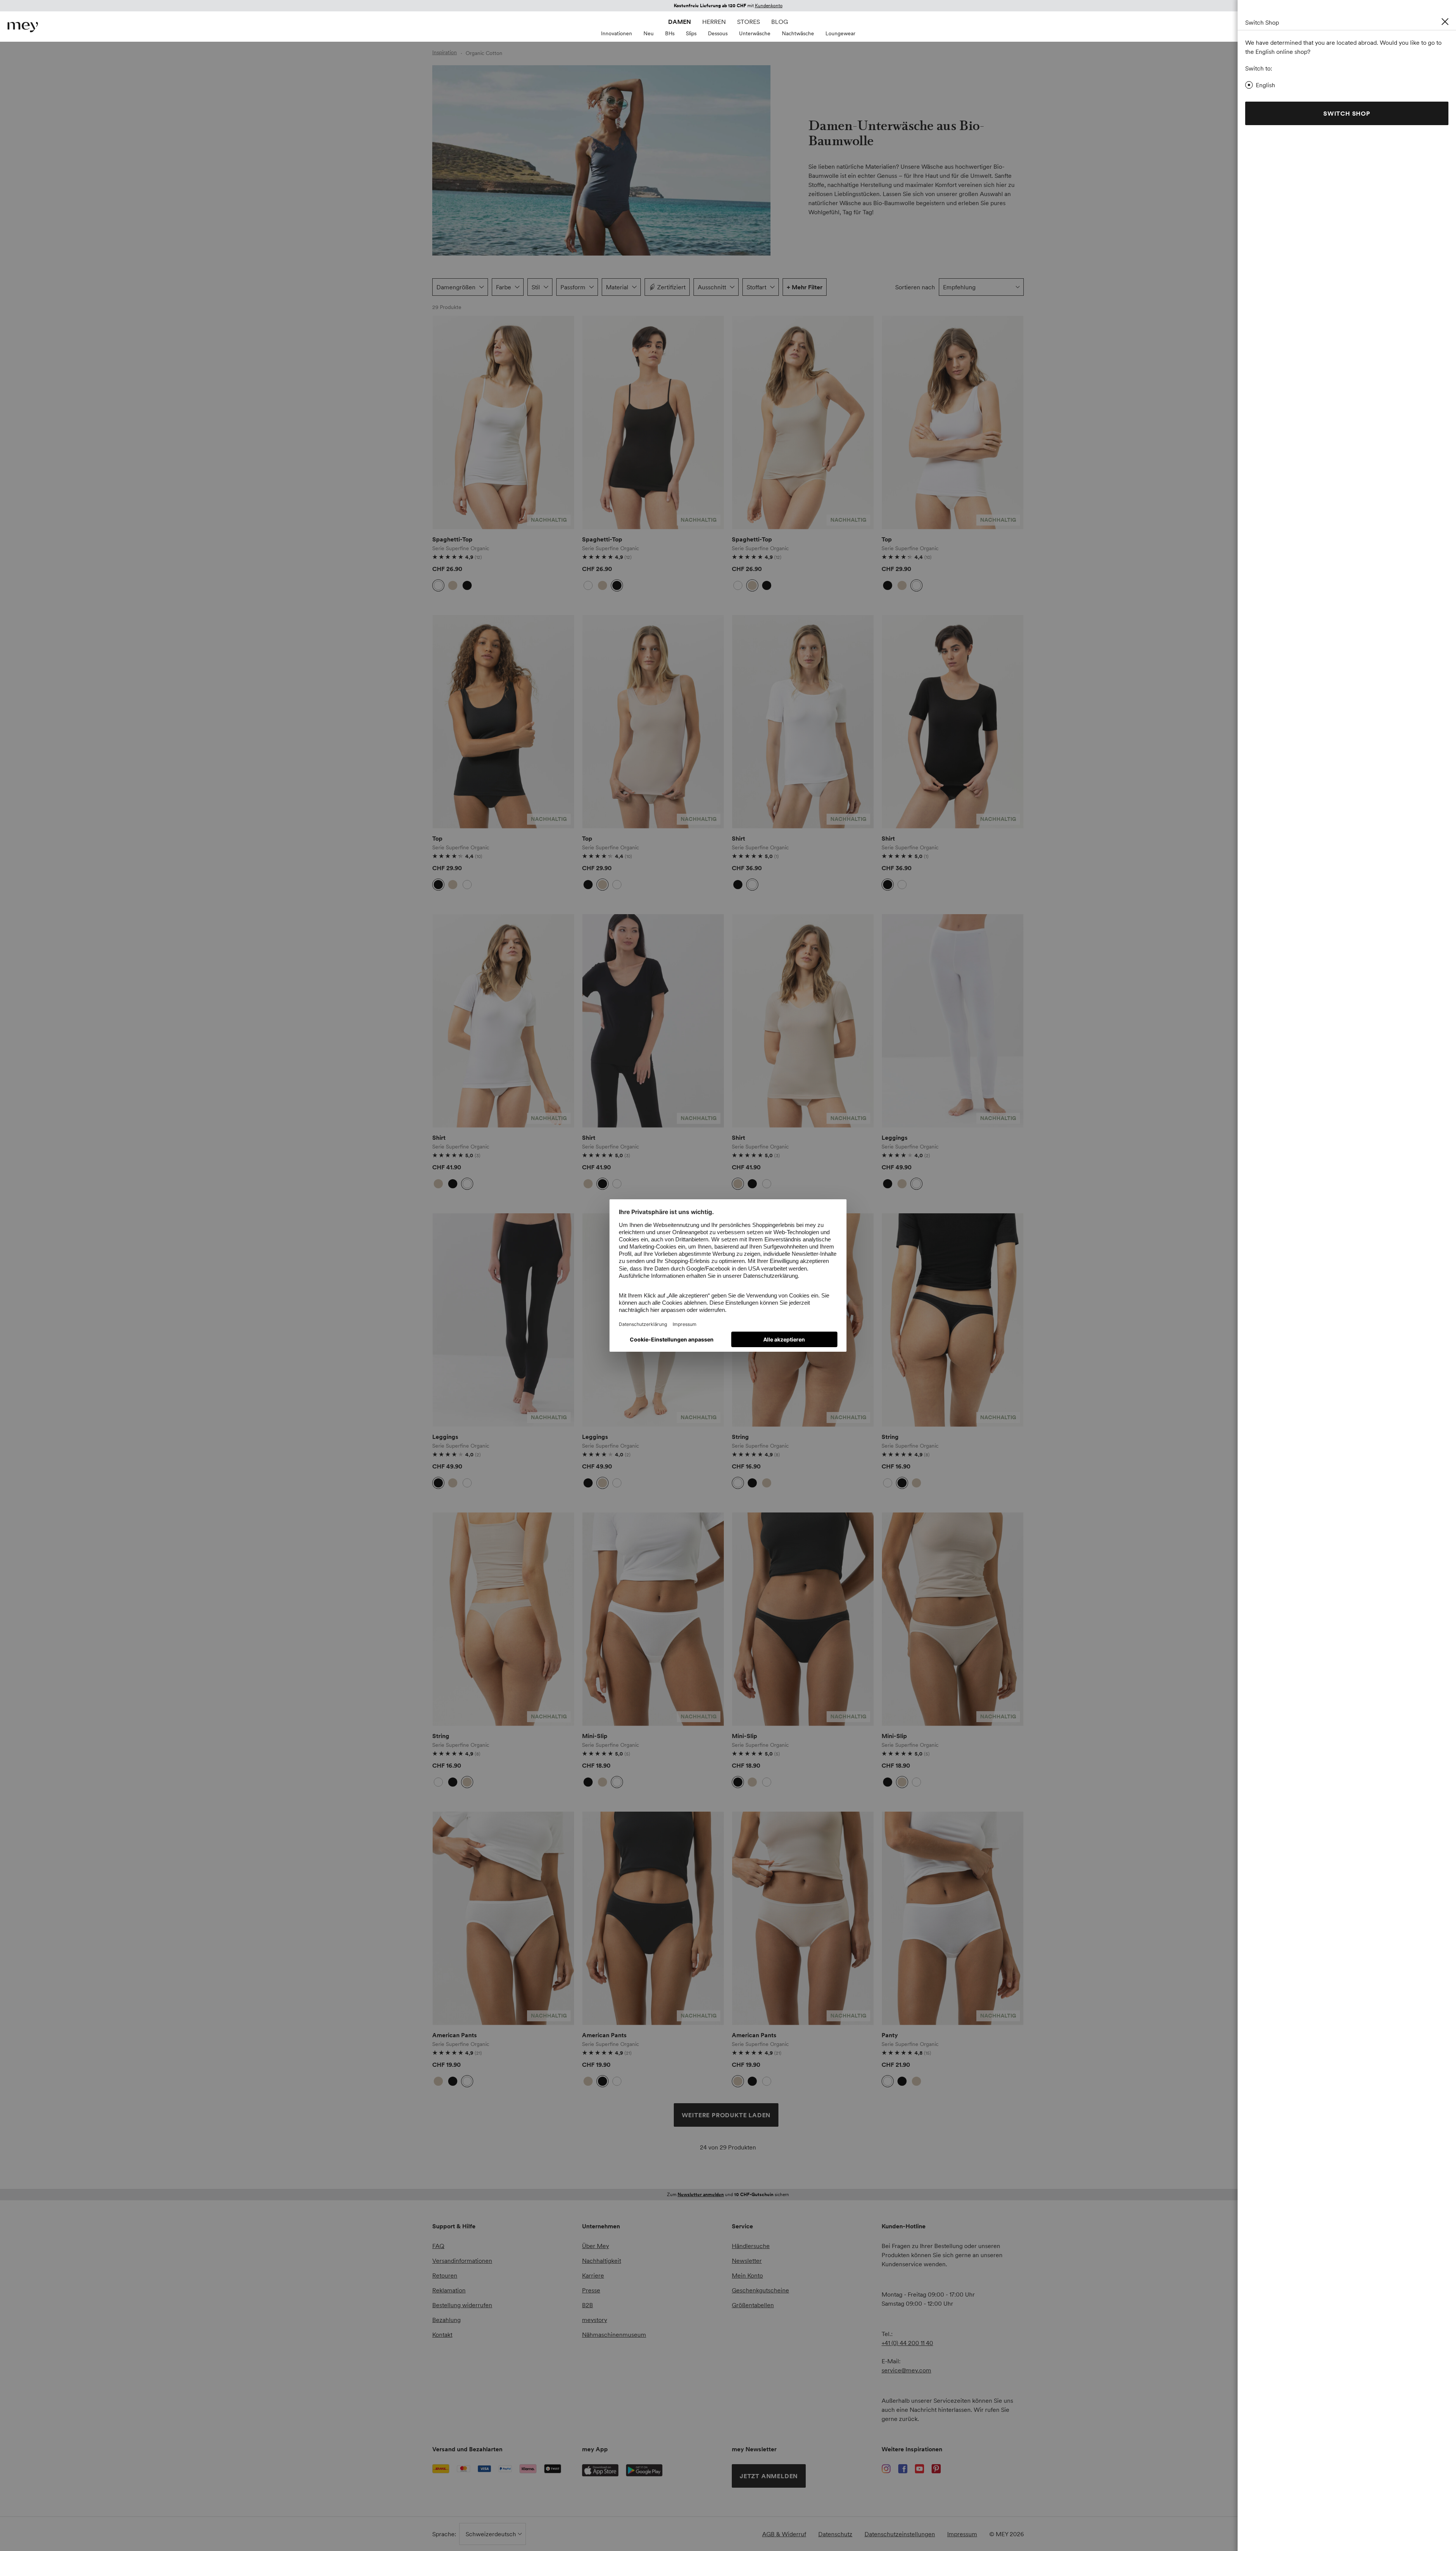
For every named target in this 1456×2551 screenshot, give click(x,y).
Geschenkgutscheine (760, 2290)
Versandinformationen (462, 2261)
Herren (714, 22)
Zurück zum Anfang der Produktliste (496, 2174)
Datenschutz (835, 2534)
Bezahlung (446, 2320)
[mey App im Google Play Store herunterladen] (644, 2470)
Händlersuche (751, 2246)
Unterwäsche (755, 33)
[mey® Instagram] (886, 2469)
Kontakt (442, 2334)
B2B (588, 2305)
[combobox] (981, 287)
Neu (649, 33)
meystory (595, 2320)
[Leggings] (953, 1021)
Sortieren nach (915, 287)
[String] (953, 1320)
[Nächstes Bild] (563, 422)
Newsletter (747, 2261)
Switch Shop (1347, 113)
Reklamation (449, 2290)
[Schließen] (1445, 22)
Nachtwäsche (798, 33)
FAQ (438, 2246)
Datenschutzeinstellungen (900, 2534)
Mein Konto (747, 2275)
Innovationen (617, 33)
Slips (691, 33)
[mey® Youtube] (919, 2469)
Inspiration (445, 52)
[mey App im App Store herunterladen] (600, 2470)
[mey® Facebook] (903, 2469)
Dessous (718, 33)
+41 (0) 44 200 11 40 (907, 2343)
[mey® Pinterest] (936, 2469)
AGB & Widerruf (784, 2534)
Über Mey (595, 2246)
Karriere (593, 2275)
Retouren (445, 2275)
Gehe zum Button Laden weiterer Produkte (452, 343)
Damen (679, 22)
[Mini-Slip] (653, 1619)
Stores (748, 22)
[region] (503, 423)
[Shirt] (803, 722)
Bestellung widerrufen (462, 2305)
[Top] (953, 423)
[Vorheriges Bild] (444, 422)
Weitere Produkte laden (726, 2115)
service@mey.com (906, 2370)
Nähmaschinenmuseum (614, 2334)
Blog (780, 22)
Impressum (962, 2534)
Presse (591, 2290)
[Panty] (953, 1918)
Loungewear (840, 33)
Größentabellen (753, 2305)
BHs (670, 33)
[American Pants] (503, 1918)
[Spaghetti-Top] (503, 423)
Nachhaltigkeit (602, 2261)
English (1265, 85)
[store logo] (23, 27)
